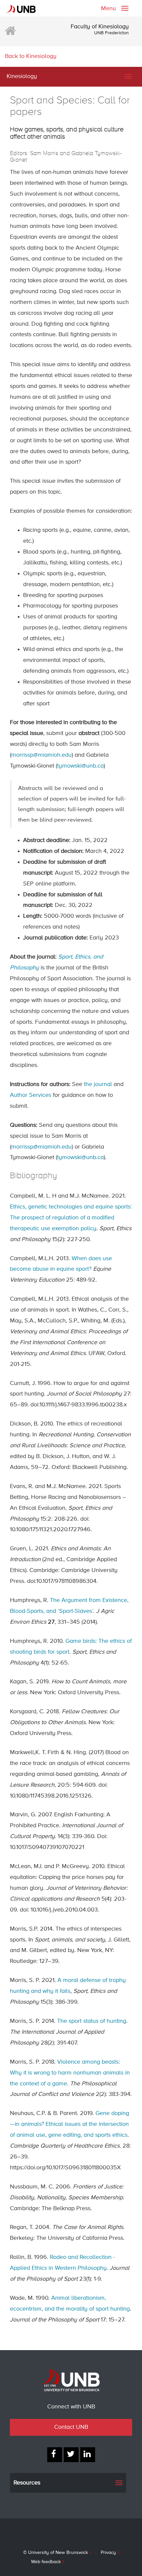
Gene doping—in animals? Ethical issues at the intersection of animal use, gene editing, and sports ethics (70, 2124)
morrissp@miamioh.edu (41, 755)
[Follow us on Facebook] (55, 2455)
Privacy (108, 2553)
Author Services (31, 1095)
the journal (98, 1084)
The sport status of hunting (92, 2021)
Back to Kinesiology (31, 56)
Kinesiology (22, 76)
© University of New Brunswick (55, 2553)
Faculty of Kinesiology (100, 27)
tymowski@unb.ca (80, 766)
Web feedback (46, 2562)
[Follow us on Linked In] (88, 2455)
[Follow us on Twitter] (71, 2455)
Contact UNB (71, 2427)
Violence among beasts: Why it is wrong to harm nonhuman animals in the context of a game (70, 2073)
